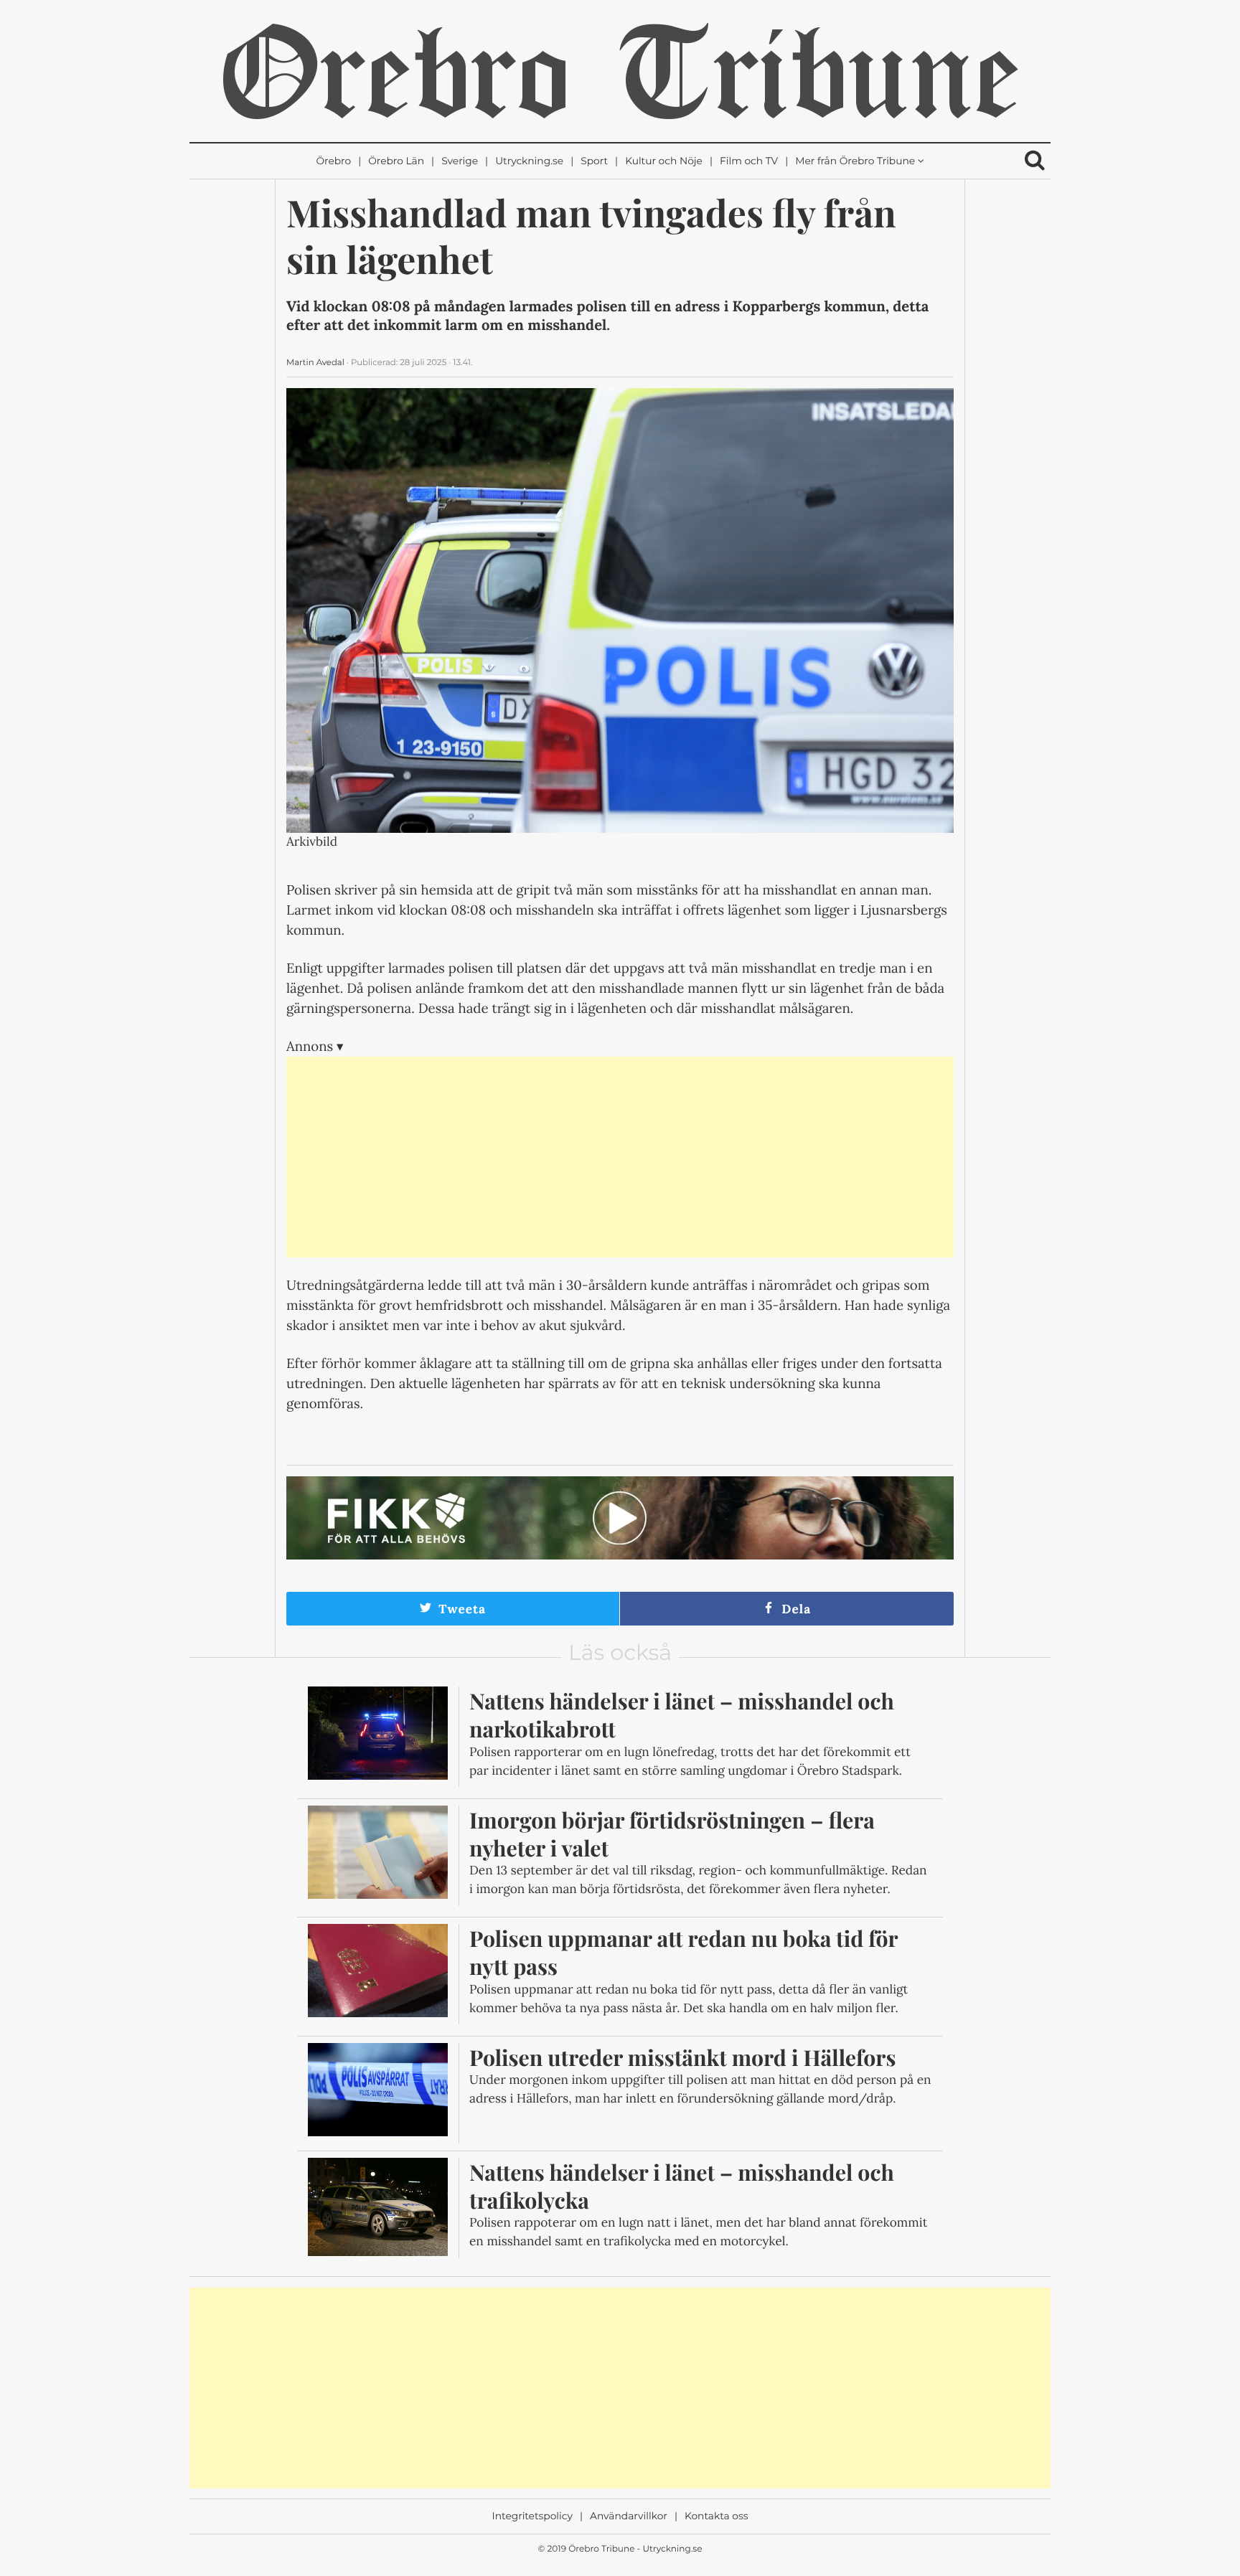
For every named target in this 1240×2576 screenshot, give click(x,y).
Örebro (333, 161)
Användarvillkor (629, 2516)
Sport (594, 161)
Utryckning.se (529, 161)
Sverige (460, 161)
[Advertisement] (620, 1157)
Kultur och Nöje (664, 161)
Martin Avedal (315, 362)
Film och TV (749, 161)
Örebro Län (396, 161)
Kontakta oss (716, 2516)
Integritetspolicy (532, 2516)
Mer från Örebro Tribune (855, 161)
